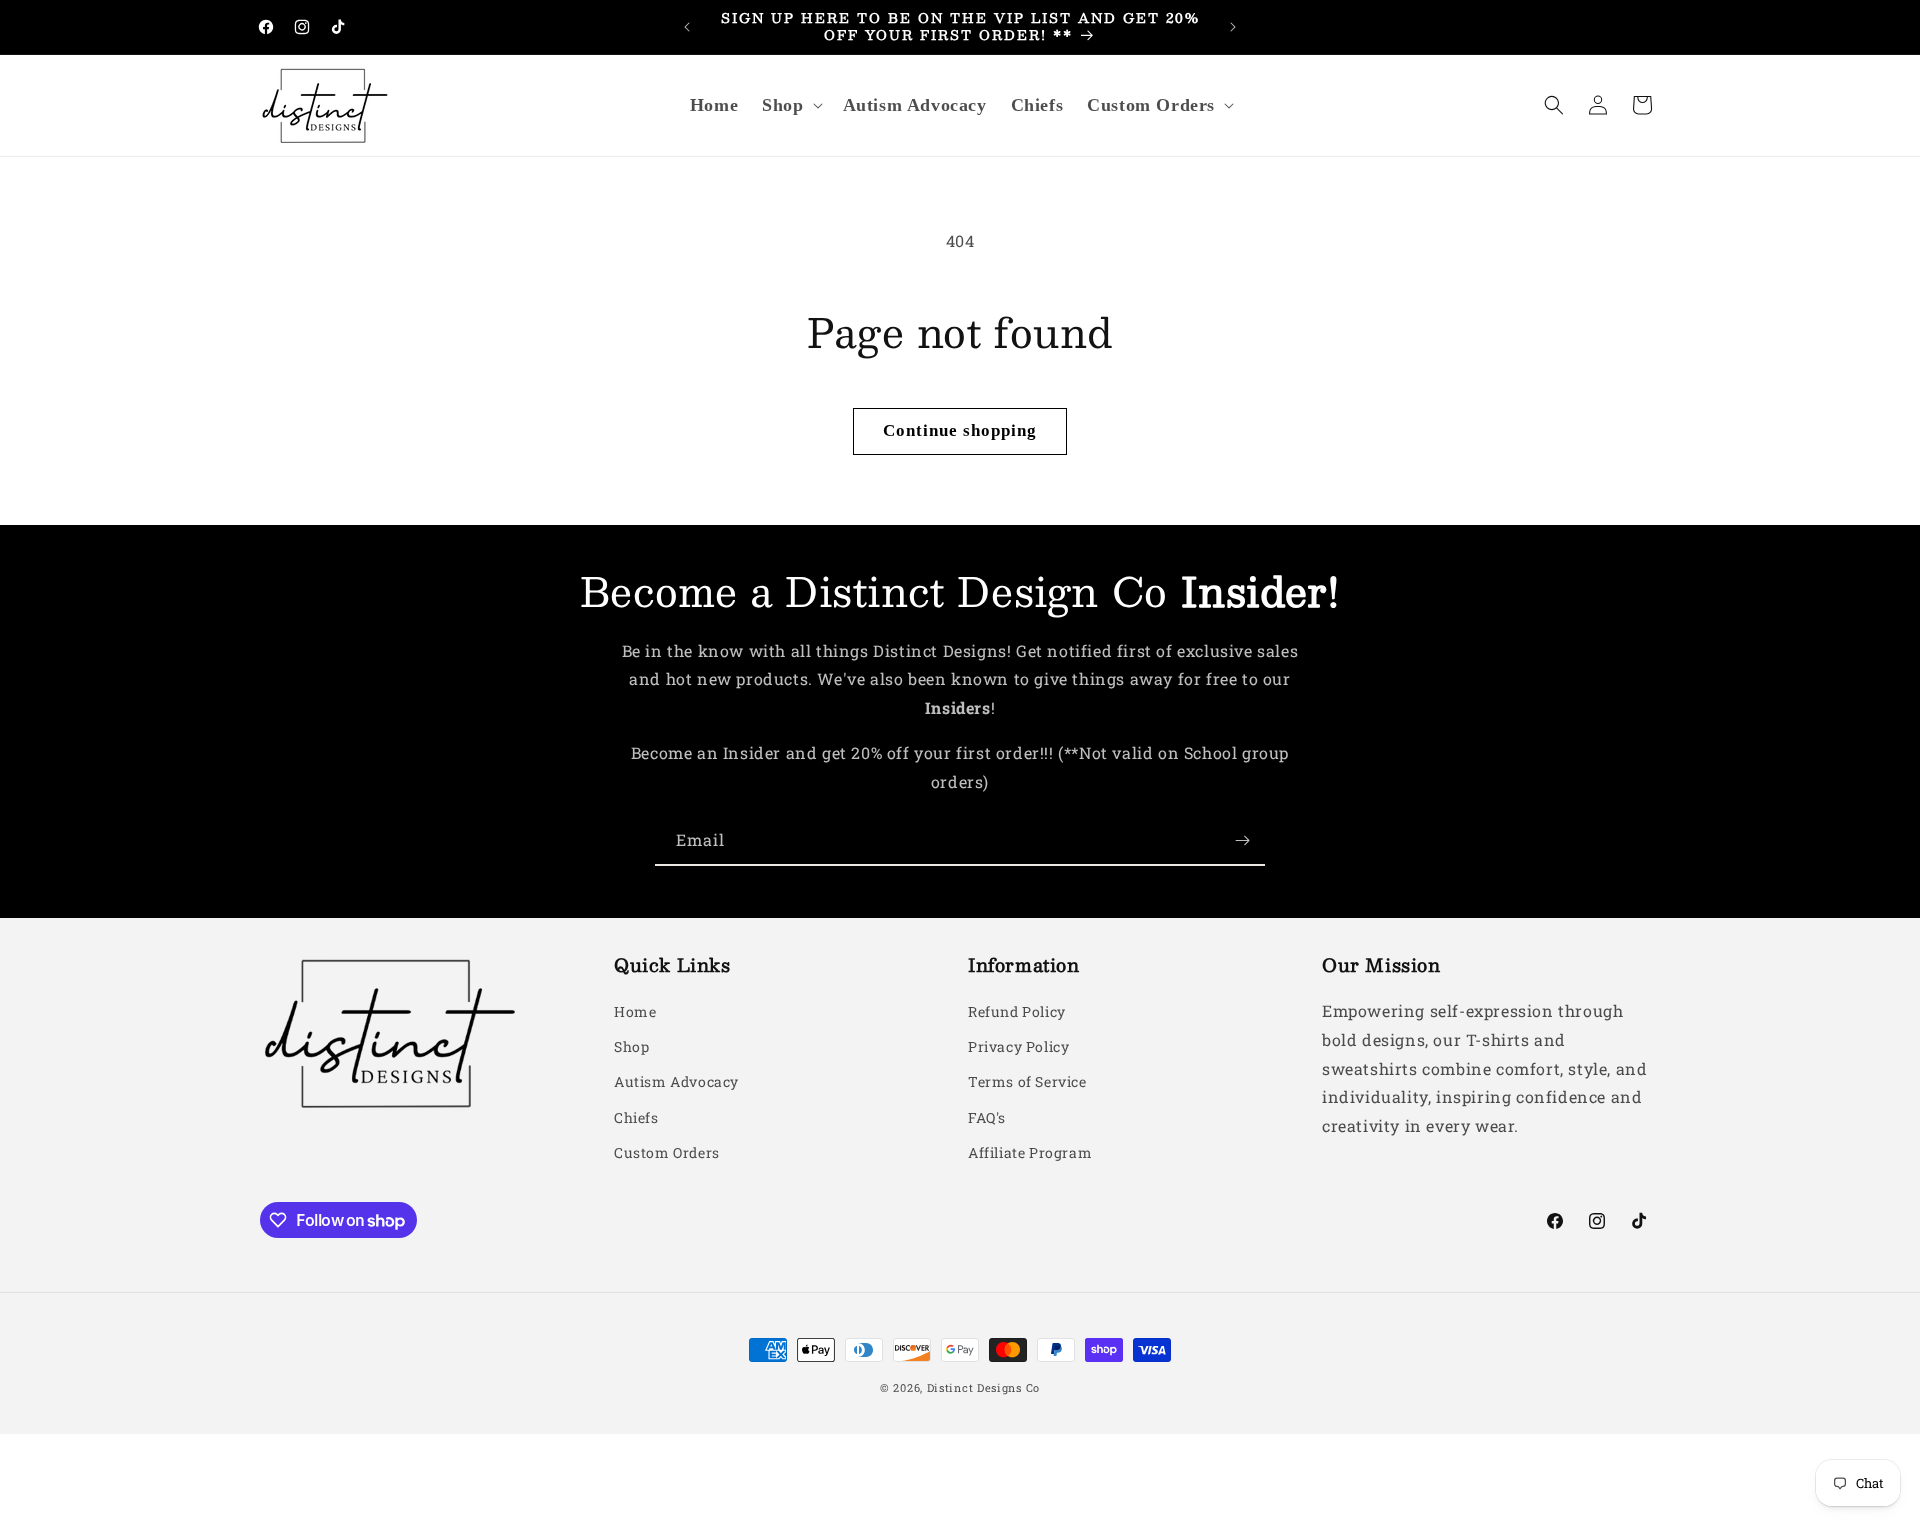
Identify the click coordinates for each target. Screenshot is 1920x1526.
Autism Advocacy (676, 1082)
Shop (631, 1047)
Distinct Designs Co (983, 1387)
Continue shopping (960, 430)
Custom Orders (667, 1152)
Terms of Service (1027, 1082)
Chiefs (636, 1117)
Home (635, 1011)
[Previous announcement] (687, 27)
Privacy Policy (1018, 1047)
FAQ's (987, 1117)
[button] (790, 105)
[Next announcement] (1233, 27)
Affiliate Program (1030, 1152)
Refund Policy (1017, 1011)
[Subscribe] (1242, 840)
